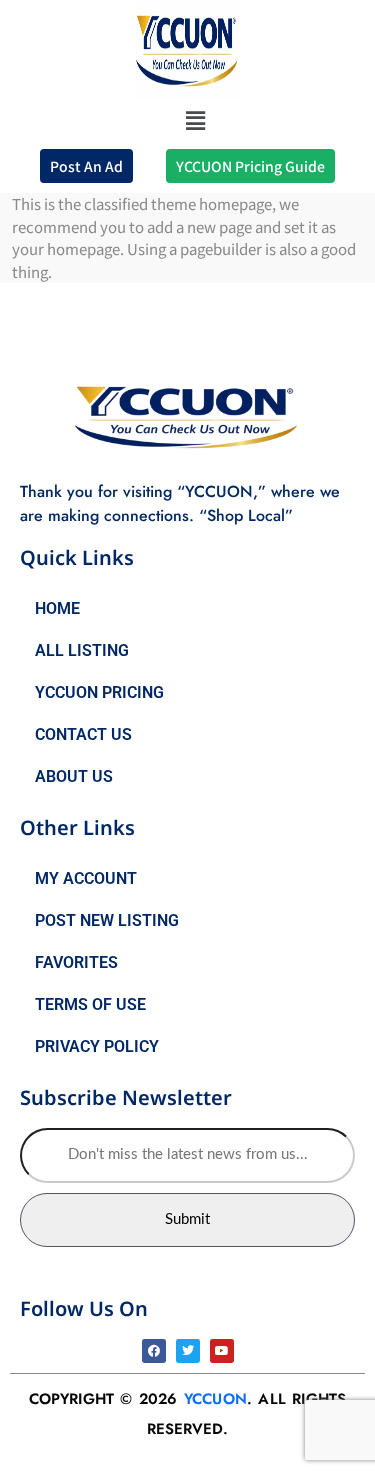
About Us (74, 776)
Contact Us (83, 734)
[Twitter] (188, 1351)
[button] (195, 119)
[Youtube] (222, 1351)
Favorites (76, 962)
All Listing (82, 650)
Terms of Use (90, 1004)
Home (57, 608)
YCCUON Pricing (99, 692)
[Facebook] (154, 1351)
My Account (86, 878)
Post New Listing (107, 920)
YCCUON (215, 1399)
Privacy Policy (97, 1046)
